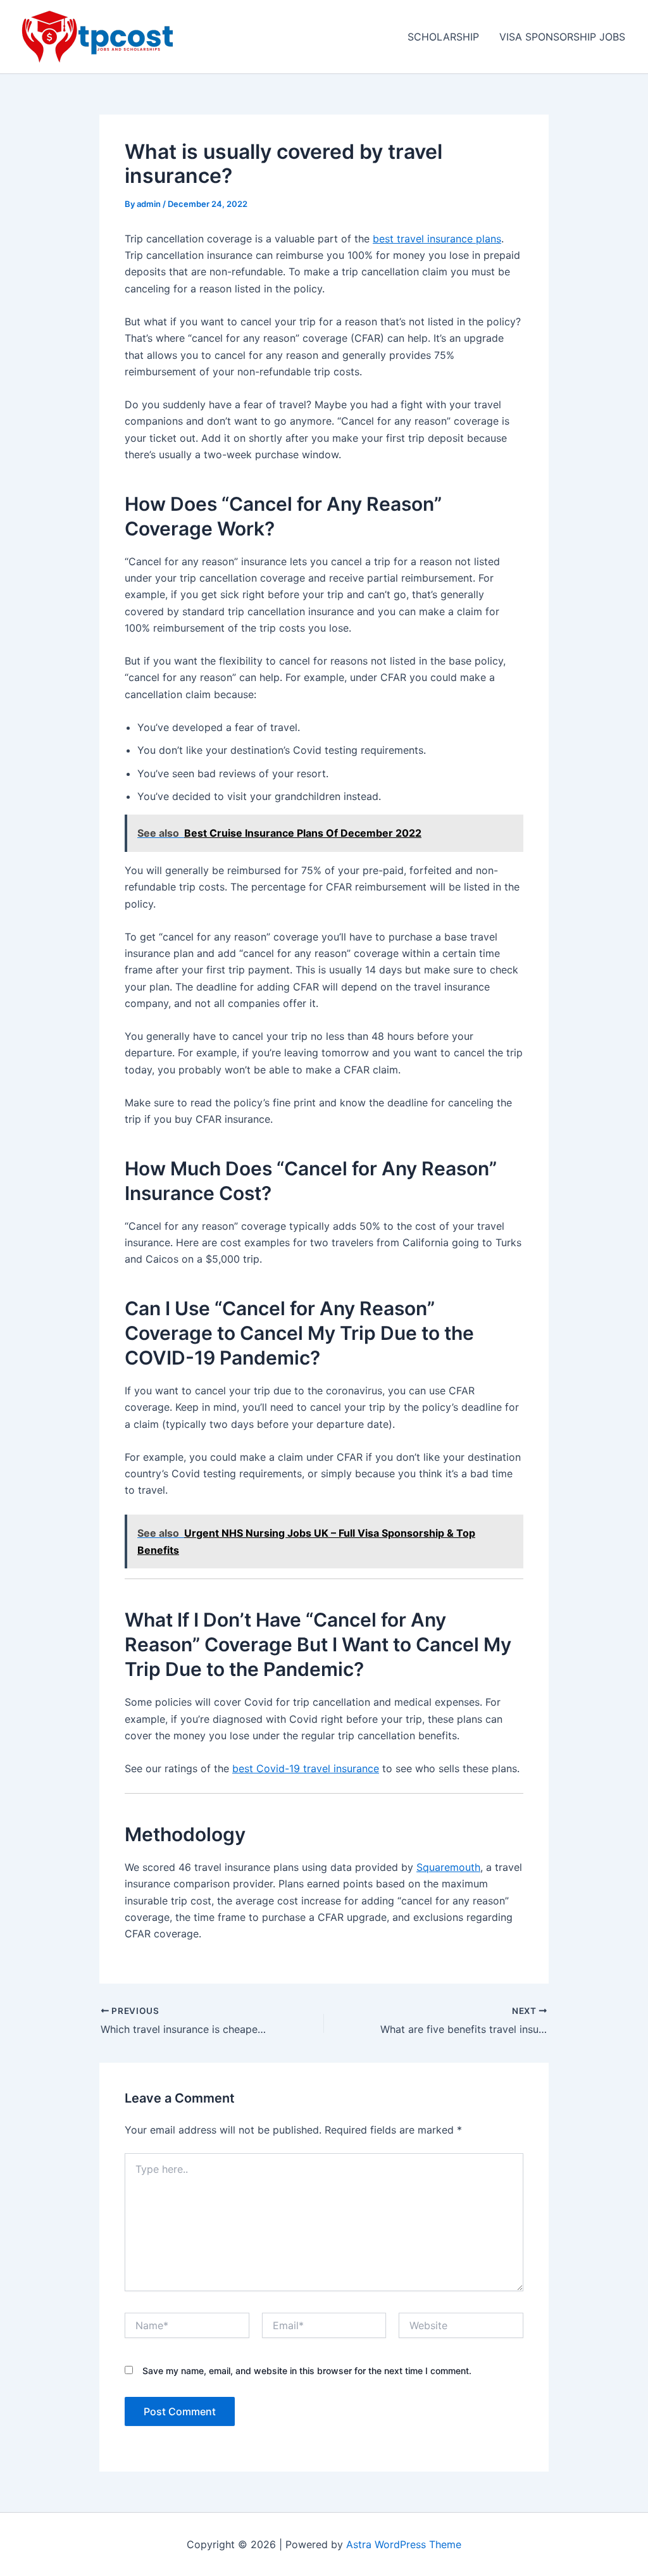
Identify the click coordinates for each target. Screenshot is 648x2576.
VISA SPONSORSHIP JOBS (562, 37)
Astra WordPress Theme (404, 2544)
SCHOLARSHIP (443, 37)
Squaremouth (448, 1867)
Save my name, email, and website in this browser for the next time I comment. (307, 2371)
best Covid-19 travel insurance (306, 1768)
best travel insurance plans (437, 239)
